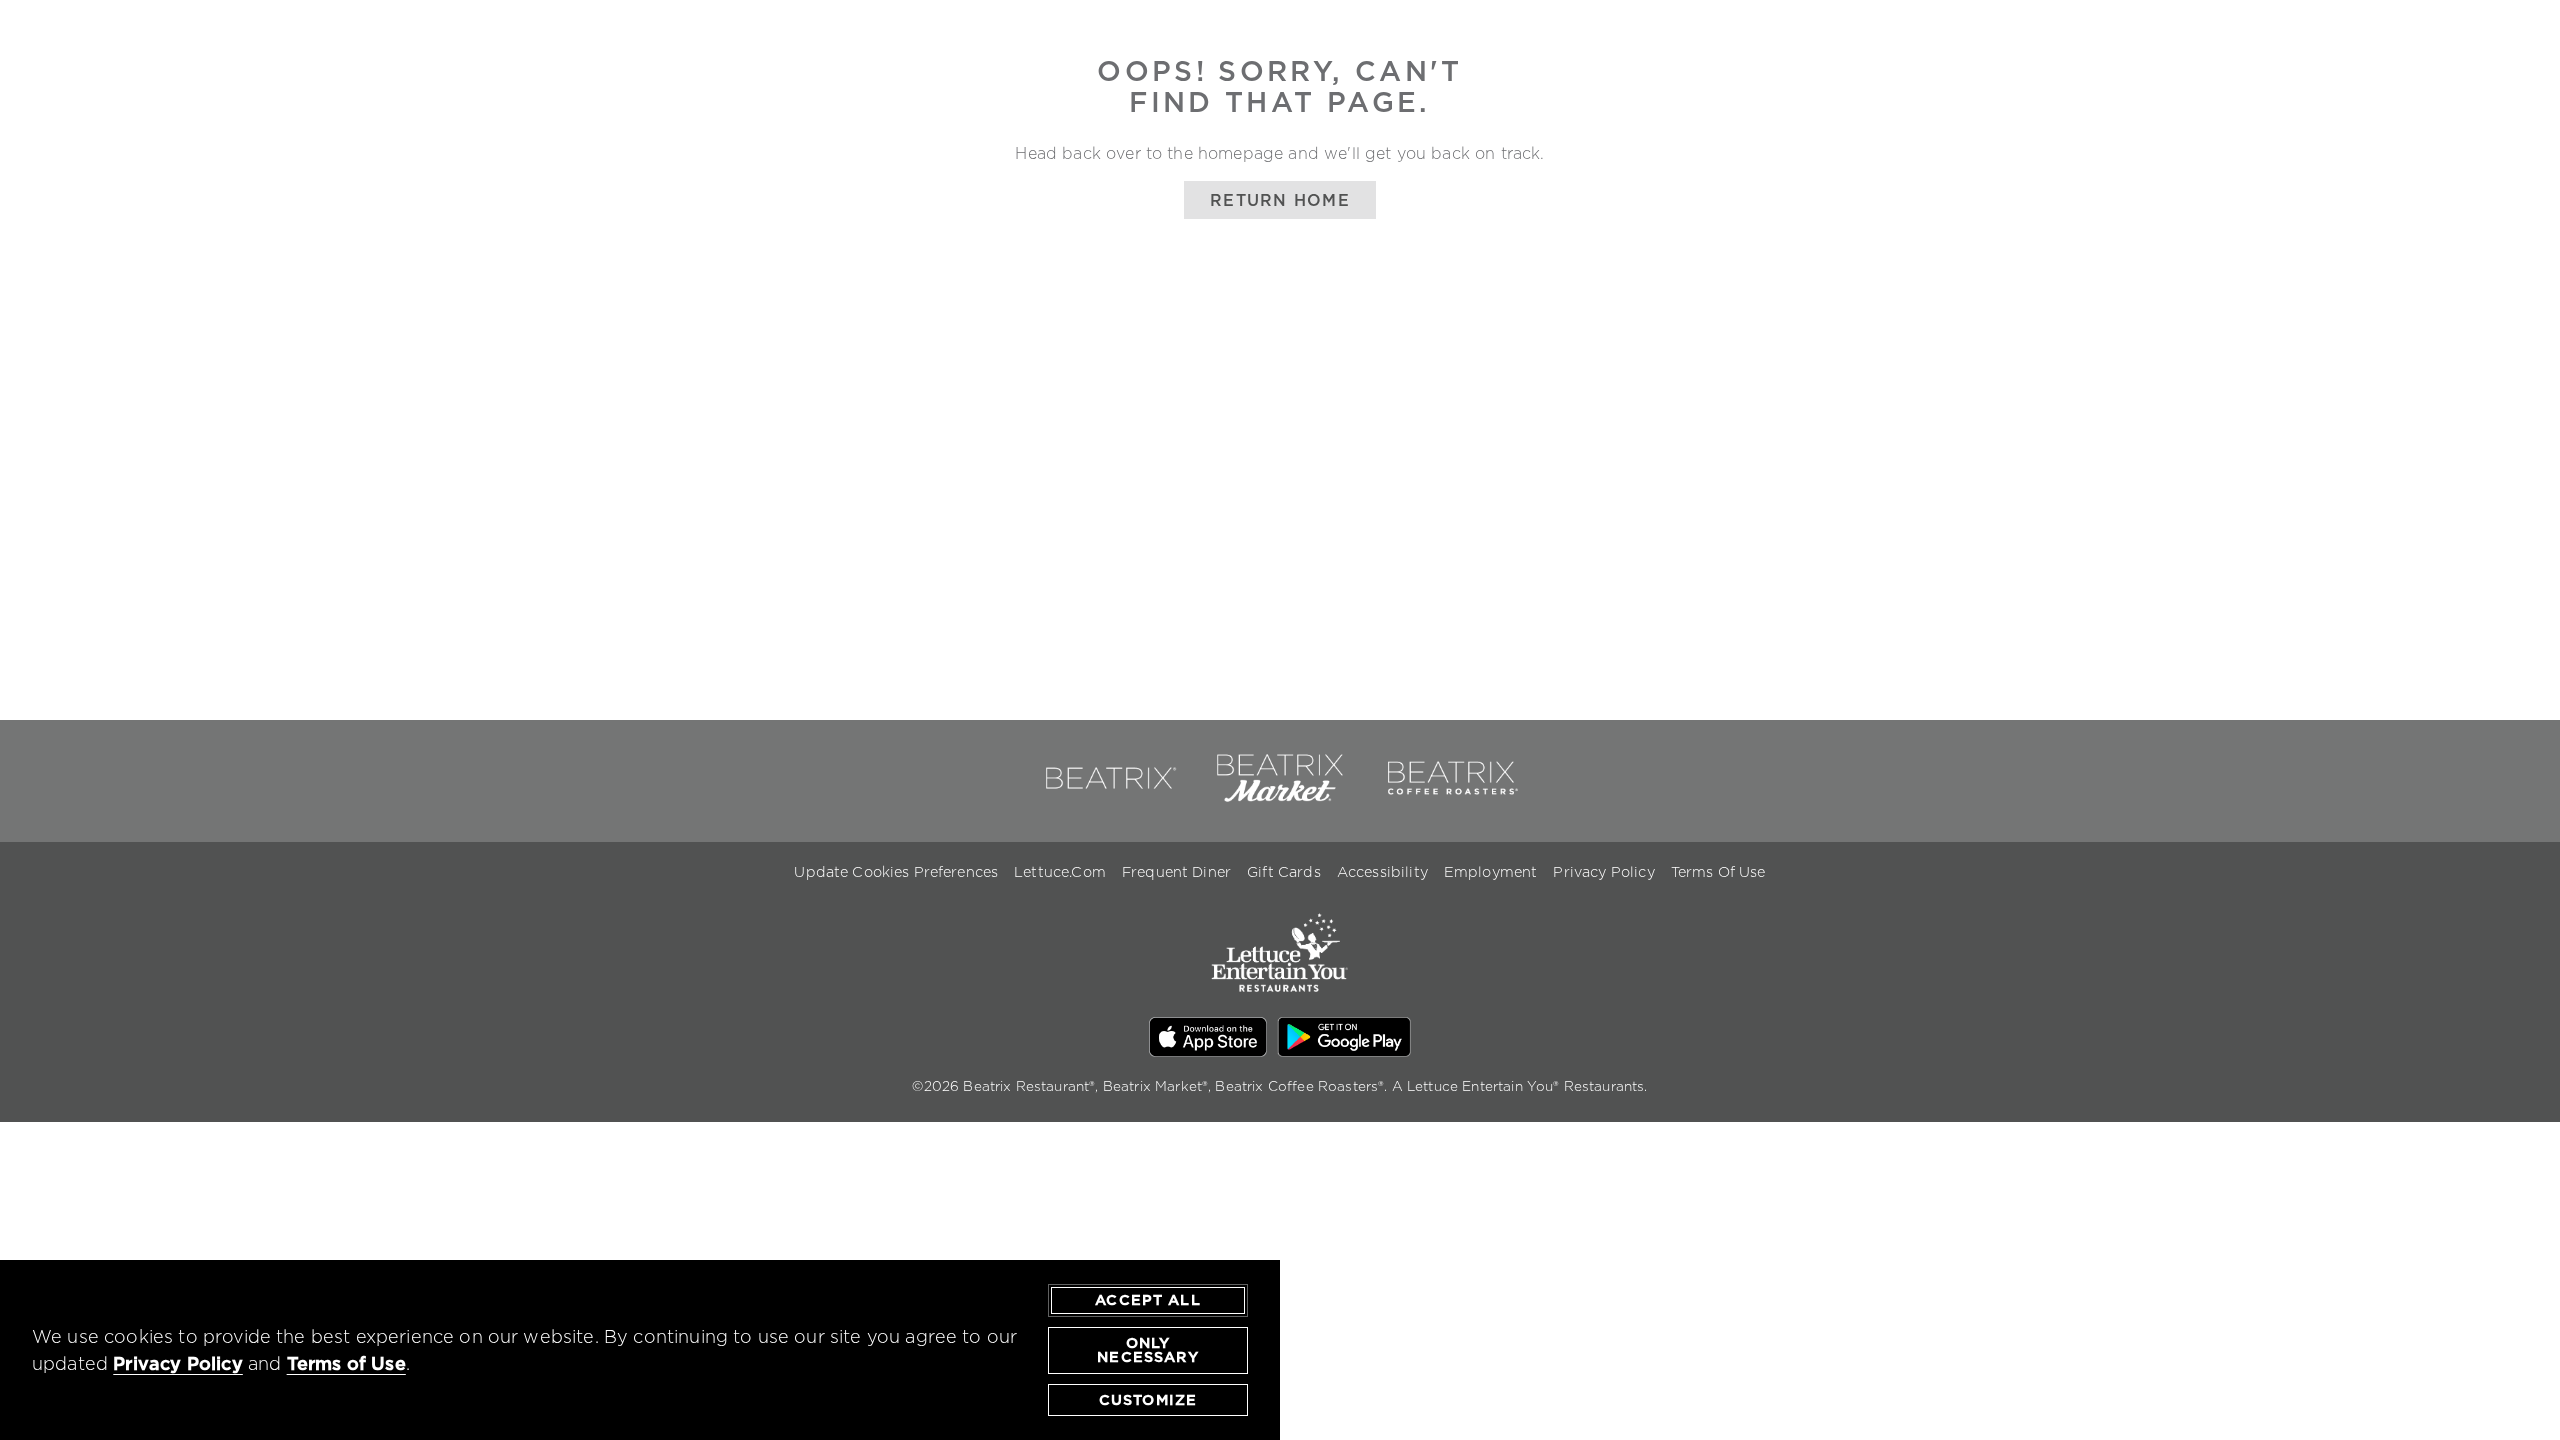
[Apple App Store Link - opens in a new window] (1208, 1040)
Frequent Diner (1176, 872)
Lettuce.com (1060, 872)
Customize (1148, 1400)
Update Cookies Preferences (896, 872)
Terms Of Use (1718, 872)
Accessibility (1382, 872)
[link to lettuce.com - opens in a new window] (1280, 1005)
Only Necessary (1147, 1350)
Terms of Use (346, 1363)
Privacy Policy (1603, 872)
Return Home (1280, 200)
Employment (1491, 872)
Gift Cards (1284, 872)
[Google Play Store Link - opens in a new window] (1344, 1040)
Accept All (1148, 1300)
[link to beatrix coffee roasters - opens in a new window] (1451, 798)
